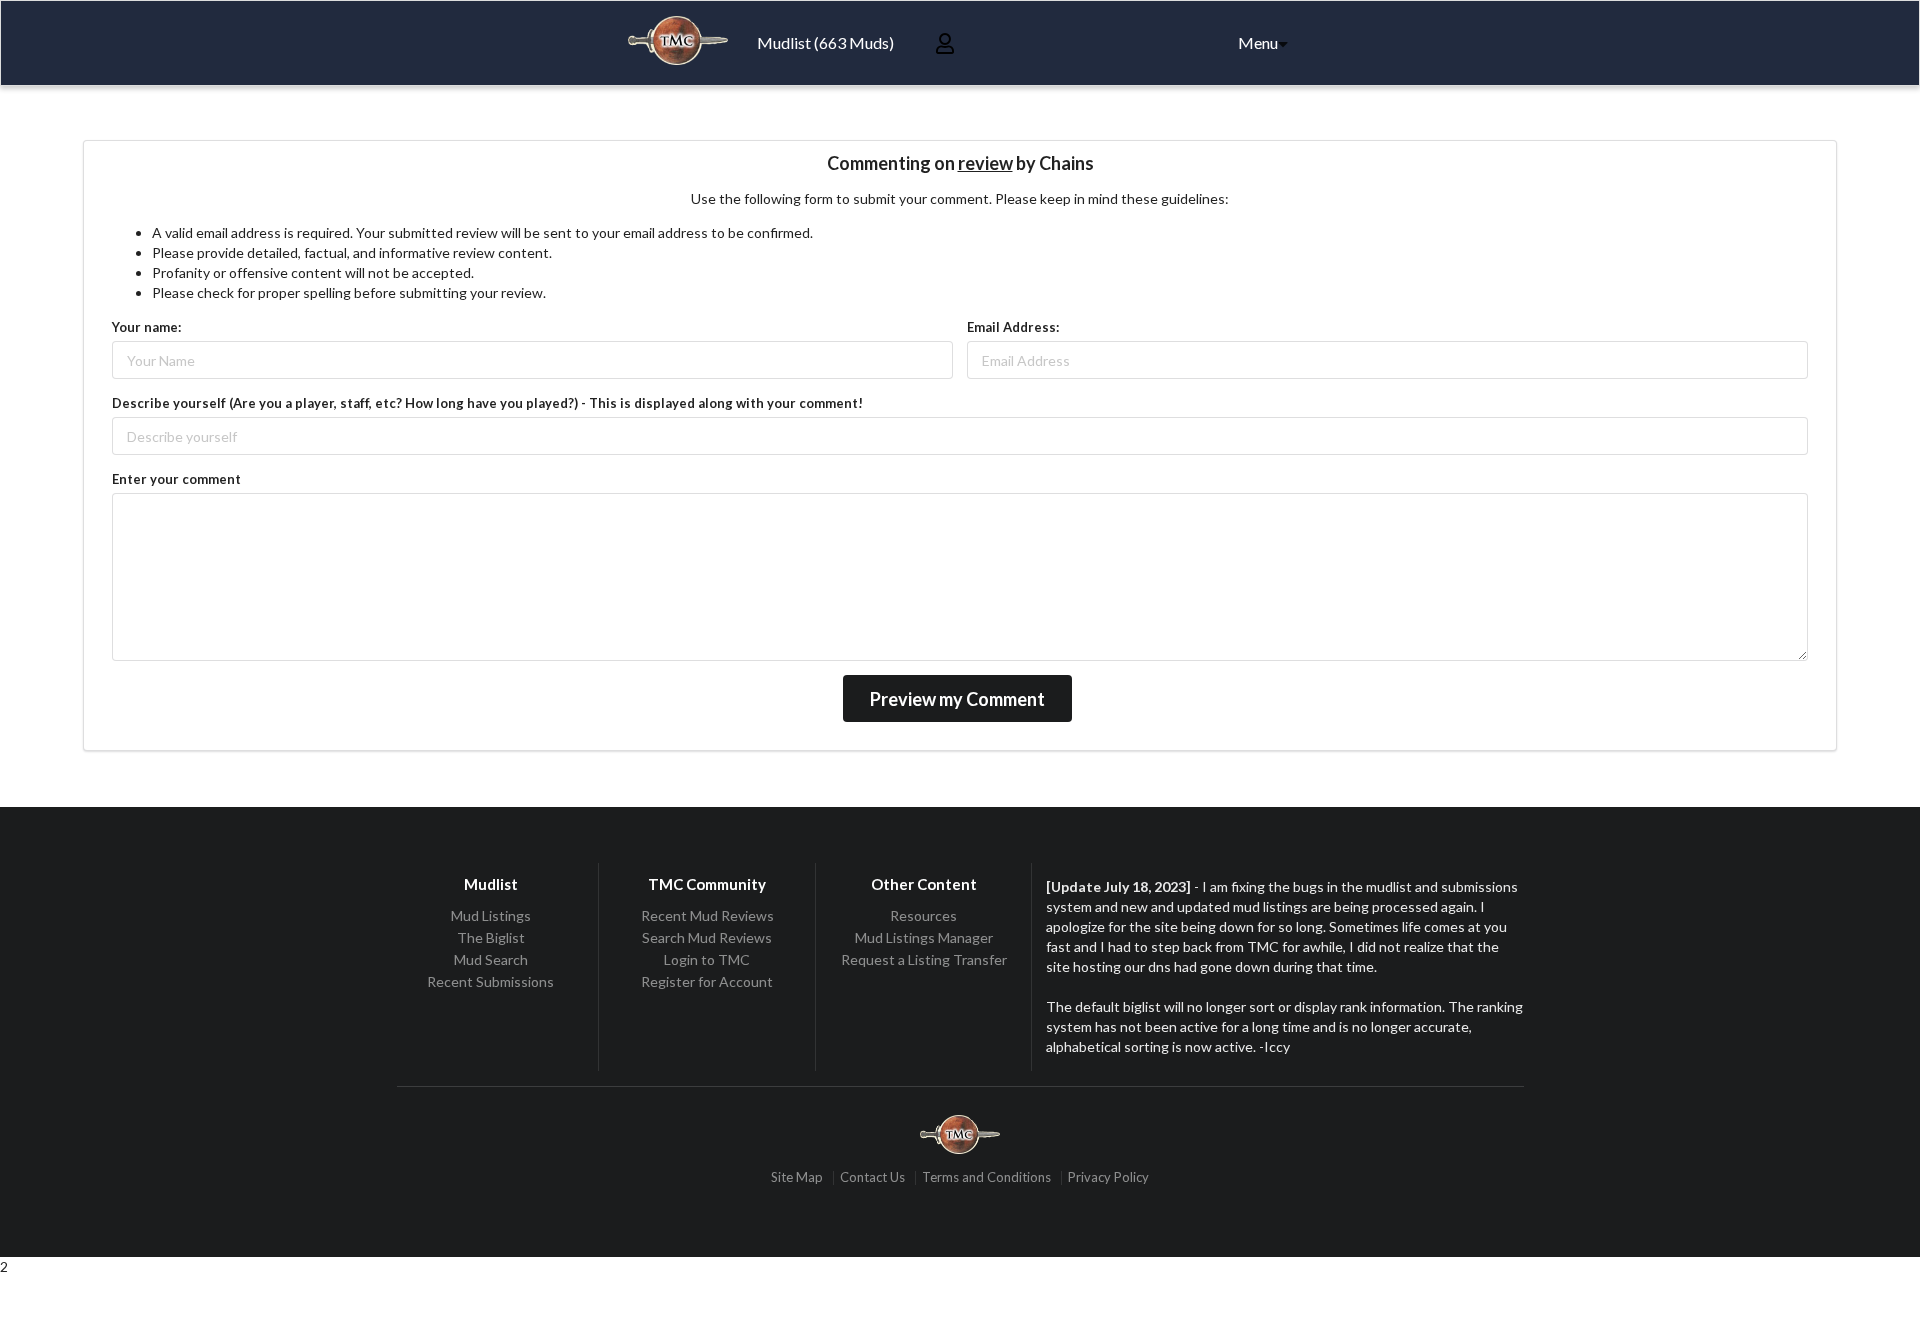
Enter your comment (176, 479)
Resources (923, 916)
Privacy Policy (1108, 1177)
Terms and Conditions (986, 1177)
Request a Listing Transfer (924, 959)
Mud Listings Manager (924, 937)
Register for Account (707, 981)
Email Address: (1013, 327)
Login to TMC (707, 959)
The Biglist (491, 937)
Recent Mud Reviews (707, 916)
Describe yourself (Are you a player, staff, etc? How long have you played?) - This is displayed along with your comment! (487, 403)
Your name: (146, 327)
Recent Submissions (490, 981)
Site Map (797, 1177)
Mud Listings (491, 916)
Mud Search (491, 959)
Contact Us (872, 1177)
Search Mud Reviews (707, 937)
